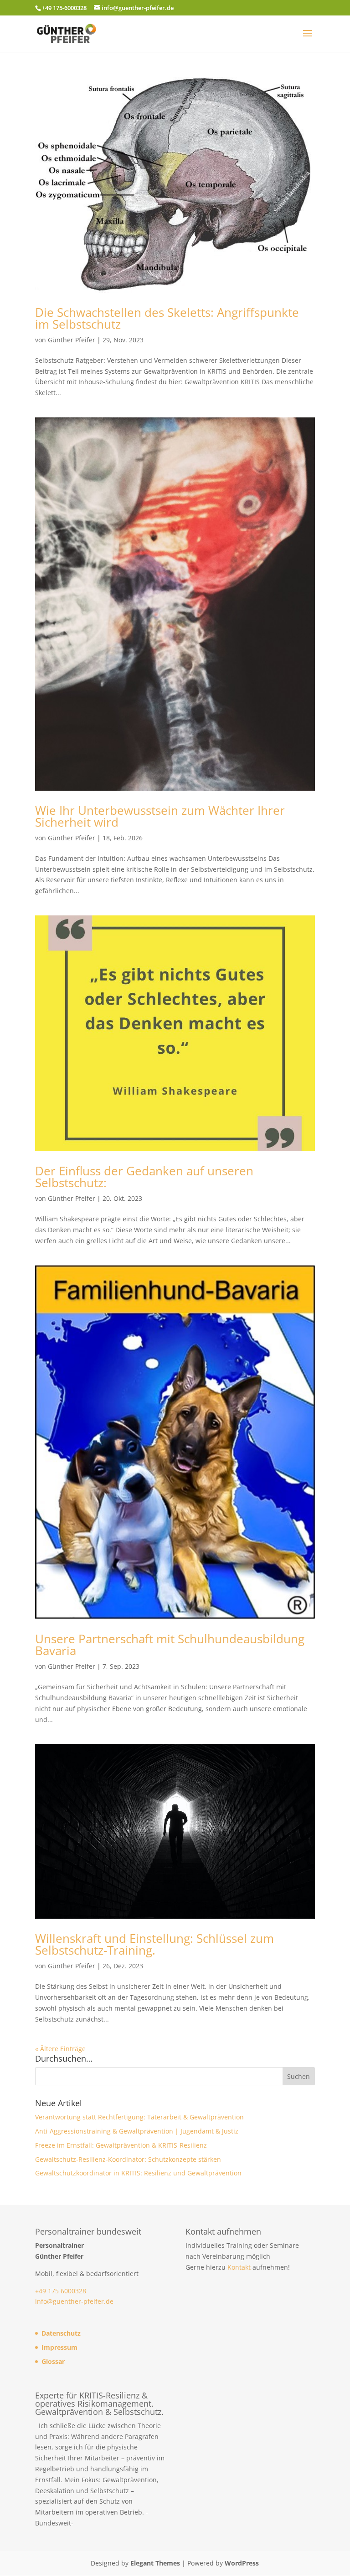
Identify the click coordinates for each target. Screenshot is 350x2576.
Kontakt (239, 2267)
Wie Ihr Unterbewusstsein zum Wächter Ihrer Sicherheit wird (160, 816)
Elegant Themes (155, 2563)
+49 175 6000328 (61, 2291)
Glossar (53, 2361)
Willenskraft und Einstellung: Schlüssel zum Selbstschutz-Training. (154, 1944)
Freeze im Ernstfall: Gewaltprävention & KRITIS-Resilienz (121, 2145)
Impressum (59, 2347)
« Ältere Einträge (60, 2049)
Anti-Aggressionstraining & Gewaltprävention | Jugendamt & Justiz (137, 2131)
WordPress (242, 2563)
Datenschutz (61, 2333)
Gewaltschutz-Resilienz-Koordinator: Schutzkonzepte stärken (128, 2159)
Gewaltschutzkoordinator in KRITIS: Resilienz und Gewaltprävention (138, 2173)
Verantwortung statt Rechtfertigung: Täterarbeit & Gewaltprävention (139, 2117)
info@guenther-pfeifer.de (74, 2301)
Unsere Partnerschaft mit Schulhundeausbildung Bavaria (170, 1645)
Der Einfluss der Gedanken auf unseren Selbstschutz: (144, 1177)
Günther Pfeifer (72, 340)
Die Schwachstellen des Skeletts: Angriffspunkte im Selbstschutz (167, 318)
